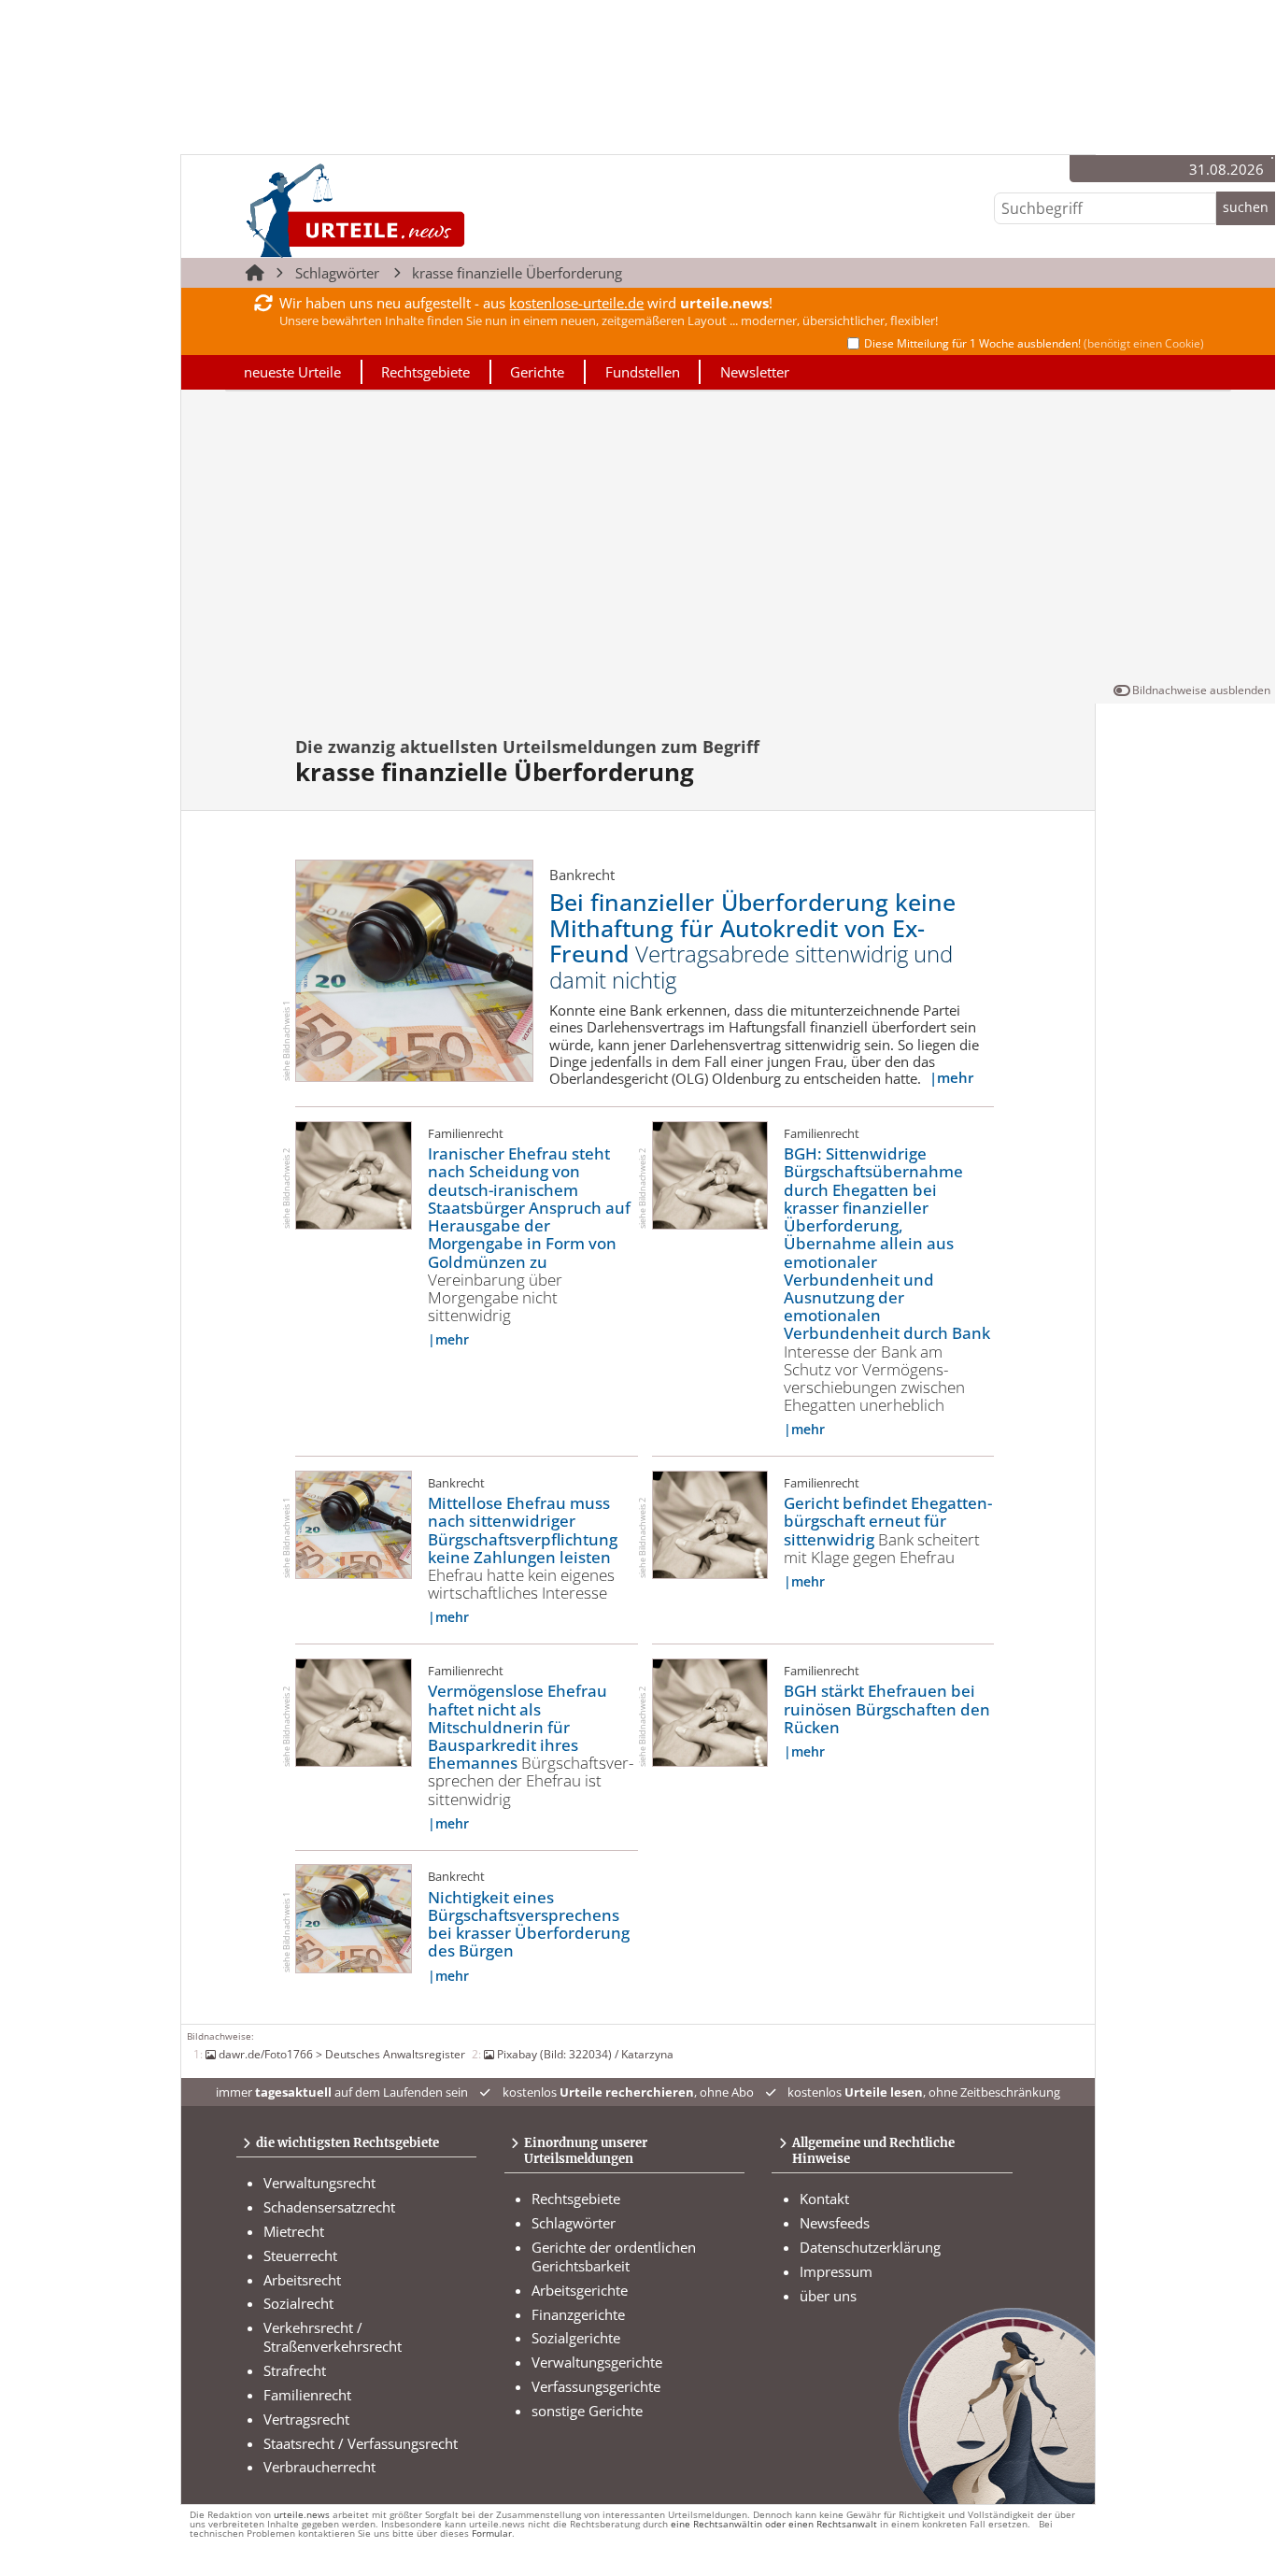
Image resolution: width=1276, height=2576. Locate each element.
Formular (492, 2533)
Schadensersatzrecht (329, 2207)
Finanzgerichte (578, 2314)
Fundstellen (643, 372)
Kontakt (824, 2199)
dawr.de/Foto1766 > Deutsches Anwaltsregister (342, 2054)
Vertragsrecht (306, 2419)
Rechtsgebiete (425, 372)
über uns (828, 2296)
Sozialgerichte (576, 2338)
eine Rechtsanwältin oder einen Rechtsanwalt (774, 2524)
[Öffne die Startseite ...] (418, 210)
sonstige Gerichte (587, 2411)
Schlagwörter (337, 273)
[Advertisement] (728, 540)
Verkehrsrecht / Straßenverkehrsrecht (333, 2337)
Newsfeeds (835, 2223)
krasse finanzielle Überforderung (517, 273)
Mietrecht (294, 2231)
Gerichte (537, 372)
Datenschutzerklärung (870, 2247)
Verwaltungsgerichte (597, 2362)
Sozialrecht (298, 2303)
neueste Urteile (292, 372)
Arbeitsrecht (302, 2280)
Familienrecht (307, 2395)
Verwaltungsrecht (319, 2183)
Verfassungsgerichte (596, 2386)
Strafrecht (295, 2370)
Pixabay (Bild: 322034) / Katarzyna (585, 2054)
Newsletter (755, 372)
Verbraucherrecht (319, 2467)
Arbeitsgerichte (580, 2290)
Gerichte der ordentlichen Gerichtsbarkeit (614, 2256)
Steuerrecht (300, 2256)
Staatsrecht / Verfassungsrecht (361, 2443)
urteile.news (302, 2515)
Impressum (836, 2271)
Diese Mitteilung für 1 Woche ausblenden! (1034, 343)
